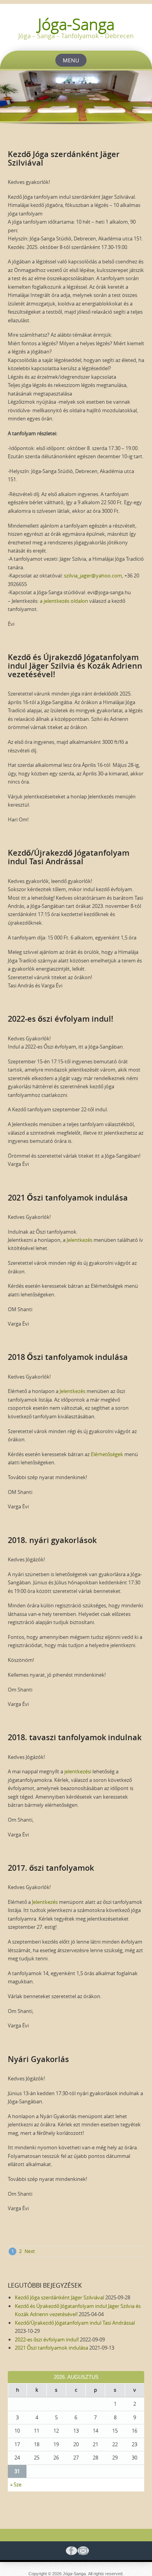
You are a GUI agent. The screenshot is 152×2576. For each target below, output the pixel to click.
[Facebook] (70, 2551)
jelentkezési (78, 1771)
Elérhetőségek (107, 1454)
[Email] (82, 2551)
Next (30, 2251)
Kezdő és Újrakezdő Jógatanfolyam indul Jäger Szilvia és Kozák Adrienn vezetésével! (75, 666)
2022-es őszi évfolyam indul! (61, 1019)
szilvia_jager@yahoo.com (93, 576)
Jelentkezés (80, 1240)
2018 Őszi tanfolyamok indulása (68, 1357)
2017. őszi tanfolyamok (51, 1868)
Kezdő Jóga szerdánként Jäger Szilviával (64, 158)
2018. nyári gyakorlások (52, 1540)
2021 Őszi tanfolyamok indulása (68, 1198)
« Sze (16, 2484)
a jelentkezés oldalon (64, 601)
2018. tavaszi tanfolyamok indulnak (75, 1737)
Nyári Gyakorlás (38, 2059)
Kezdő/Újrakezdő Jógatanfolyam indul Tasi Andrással (69, 857)
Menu (71, 60)
